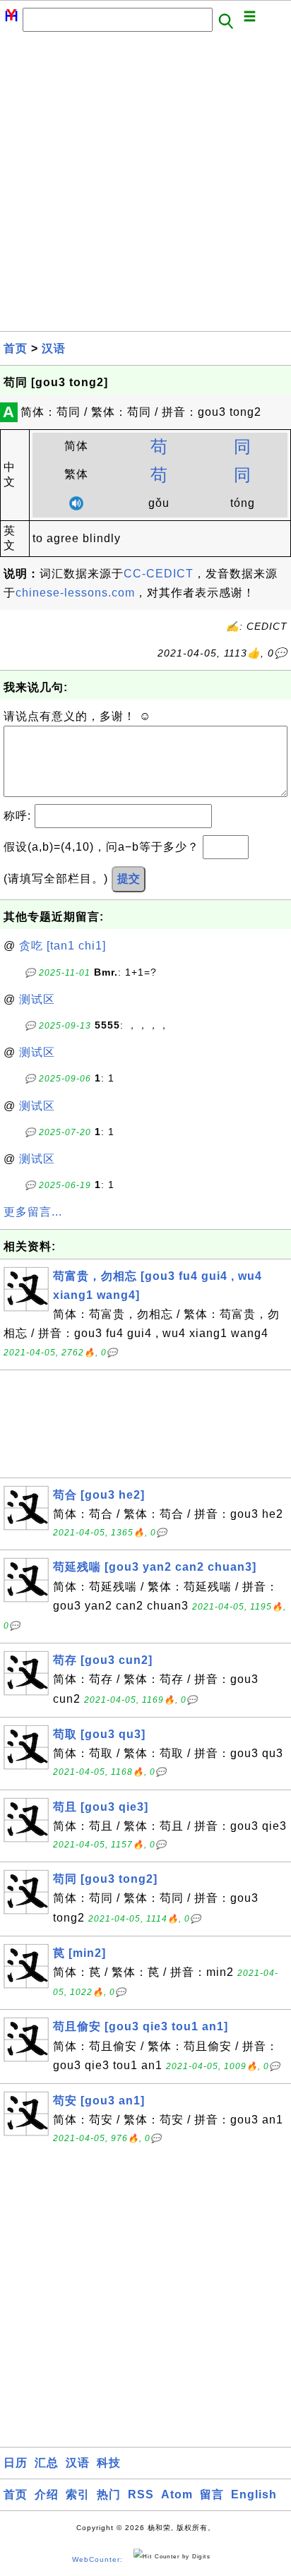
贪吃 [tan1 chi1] (63, 946)
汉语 (54, 348)
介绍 (47, 2494)
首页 (16, 348)
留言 (212, 2494)
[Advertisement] (145, 186)
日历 (16, 2463)
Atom (177, 2494)
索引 (78, 2494)
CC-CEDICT (159, 574)
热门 (109, 2494)
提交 (129, 879)
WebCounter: (97, 2559)
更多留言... (33, 1212)
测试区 (37, 999)
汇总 (47, 2463)
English (254, 2494)
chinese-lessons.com (75, 593)
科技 (109, 2463)
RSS (141, 2494)
